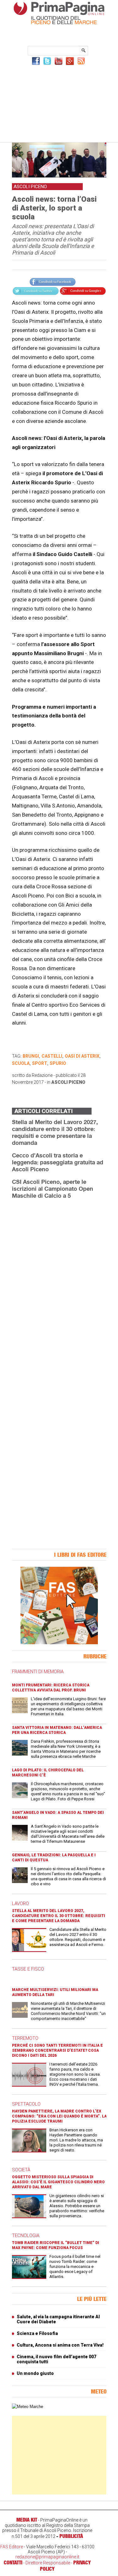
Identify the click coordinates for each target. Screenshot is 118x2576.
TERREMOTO (25, 2038)
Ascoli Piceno (68, 1082)
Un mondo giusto (35, 2373)
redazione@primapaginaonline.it (47, 2557)
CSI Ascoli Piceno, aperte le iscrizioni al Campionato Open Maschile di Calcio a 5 (53, 1189)
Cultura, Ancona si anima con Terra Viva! (60, 2345)
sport (40, 1063)
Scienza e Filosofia (37, 2333)
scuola (21, 1063)
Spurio (58, 1063)
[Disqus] (59, 1283)
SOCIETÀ (21, 2170)
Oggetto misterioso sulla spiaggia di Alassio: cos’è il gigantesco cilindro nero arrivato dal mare (58, 2182)
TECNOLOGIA (26, 2236)
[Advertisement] (59, 103)
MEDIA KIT (27, 2520)
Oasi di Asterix (82, 1056)
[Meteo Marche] (28, 2407)
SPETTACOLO (26, 2104)
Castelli (52, 1056)
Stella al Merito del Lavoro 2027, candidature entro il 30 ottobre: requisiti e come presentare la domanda (55, 1132)
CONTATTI (13, 2562)
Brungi (31, 1056)
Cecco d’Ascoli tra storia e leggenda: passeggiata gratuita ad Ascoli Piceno (58, 1162)
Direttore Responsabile (48, 2563)
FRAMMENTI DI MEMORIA (38, 1672)
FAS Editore (12, 2547)
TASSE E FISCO (28, 1969)
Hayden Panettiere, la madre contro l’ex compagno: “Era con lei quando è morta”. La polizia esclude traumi (59, 2116)
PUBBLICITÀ (71, 2536)
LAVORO (20, 1904)
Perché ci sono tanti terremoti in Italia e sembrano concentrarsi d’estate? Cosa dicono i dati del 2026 (57, 2050)
